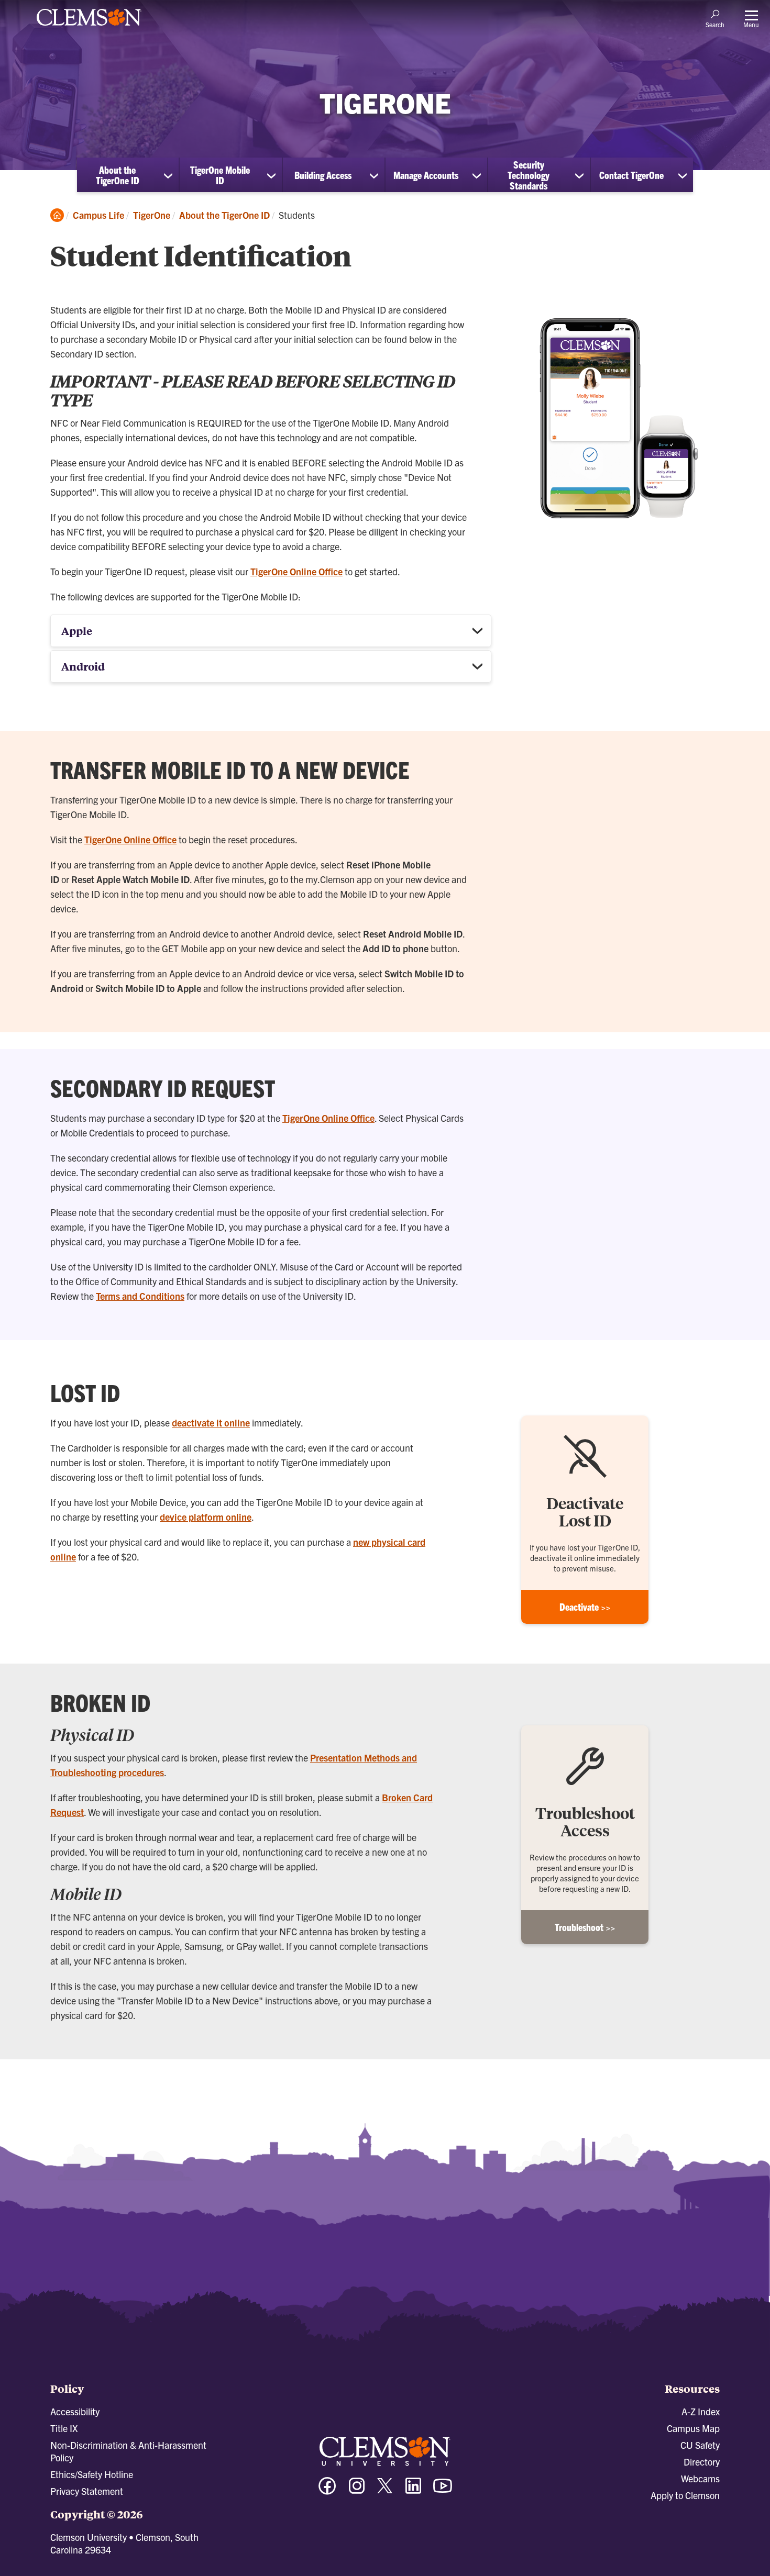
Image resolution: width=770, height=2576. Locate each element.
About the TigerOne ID (118, 175)
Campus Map (693, 2428)
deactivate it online (211, 1423)
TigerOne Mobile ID (220, 175)
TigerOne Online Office (296, 571)
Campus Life (98, 215)
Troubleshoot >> (585, 1927)
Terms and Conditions (140, 1296)
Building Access (323, 175)
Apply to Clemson (685, 2495)
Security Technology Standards (529, 175)
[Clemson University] (89, 27)
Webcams (700, 2478)
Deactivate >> (585, 1607)
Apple (77, 631)
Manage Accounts (426, 175)
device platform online (206, 1517)
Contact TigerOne (631, 175)
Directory (702, 2462)
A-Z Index (701, 2411)
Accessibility (75, 2411)
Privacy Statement (87, 2491)
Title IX (64, 2428)
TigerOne (152, 215)
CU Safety (700, 2445)
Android (83, 666)
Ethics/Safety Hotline (92, 2474)
